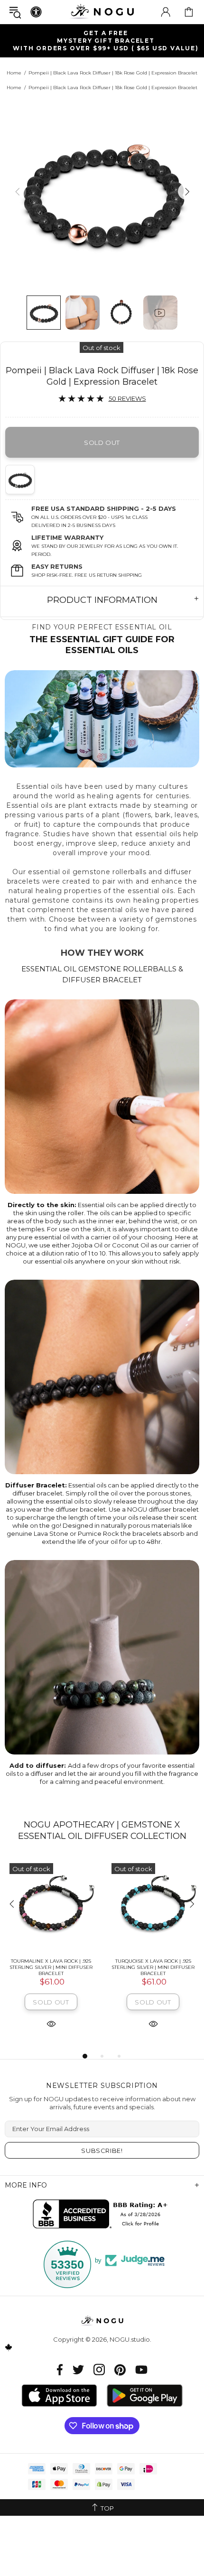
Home (14, 73)
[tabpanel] (51, 1954)
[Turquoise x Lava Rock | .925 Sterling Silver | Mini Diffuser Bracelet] (153, 1905)
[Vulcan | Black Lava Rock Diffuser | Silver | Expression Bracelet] (23, 480)
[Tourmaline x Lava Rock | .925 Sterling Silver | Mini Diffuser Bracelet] (51, 1905)
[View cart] (189, 12)
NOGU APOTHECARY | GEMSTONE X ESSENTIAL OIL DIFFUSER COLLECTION (102, 1830)
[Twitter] (78, 2369)
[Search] (15, 12)
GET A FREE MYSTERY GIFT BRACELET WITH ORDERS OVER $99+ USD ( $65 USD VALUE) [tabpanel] (106, 41)
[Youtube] (141, 2369)
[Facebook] (60, 2369)
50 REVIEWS (127, 398)
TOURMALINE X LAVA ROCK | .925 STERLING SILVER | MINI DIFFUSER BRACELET (51, 1967)
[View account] (166, 12)
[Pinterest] (120, 2369)
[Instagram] (99, 2369)
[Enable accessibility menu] (36, 12)
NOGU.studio (102, 12)
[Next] (186, 191)
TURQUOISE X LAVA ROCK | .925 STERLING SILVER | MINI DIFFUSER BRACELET (153, 1967)
